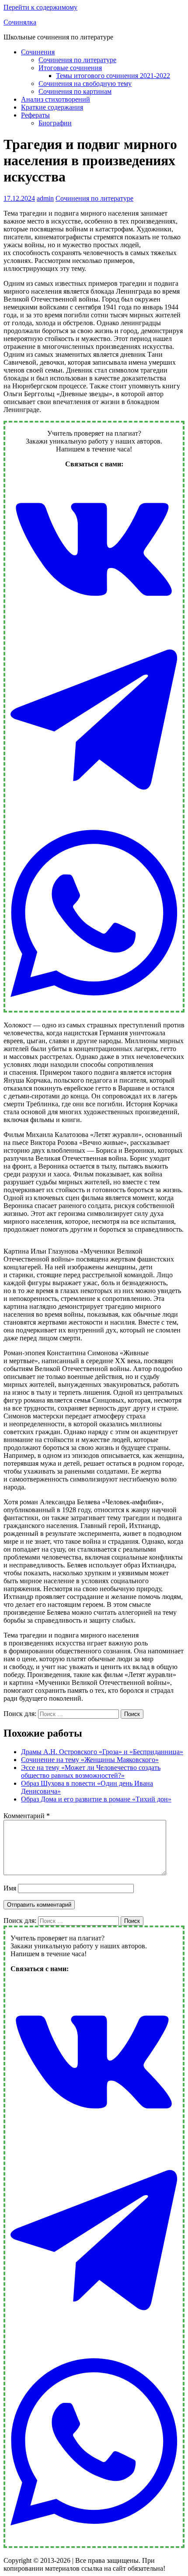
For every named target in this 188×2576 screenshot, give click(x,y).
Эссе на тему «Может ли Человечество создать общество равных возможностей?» (91, 1771)
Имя (10, 1888)
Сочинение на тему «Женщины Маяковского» (90, 1760)
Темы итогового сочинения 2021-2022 (113, 76)
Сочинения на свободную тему (85, 83)
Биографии (55, 123)
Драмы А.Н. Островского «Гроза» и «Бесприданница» (102, 1752)
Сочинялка (20, 22)
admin (45, 198)
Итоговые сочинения (70, 68)
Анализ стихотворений (56, 99)
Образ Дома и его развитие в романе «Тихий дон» (96, 1799)
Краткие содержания (52, 107)
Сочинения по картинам (75, 91)
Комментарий (27, 1816)
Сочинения (38, 52)
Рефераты (35, 115)
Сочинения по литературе (77, 60)
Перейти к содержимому (40, 7)
